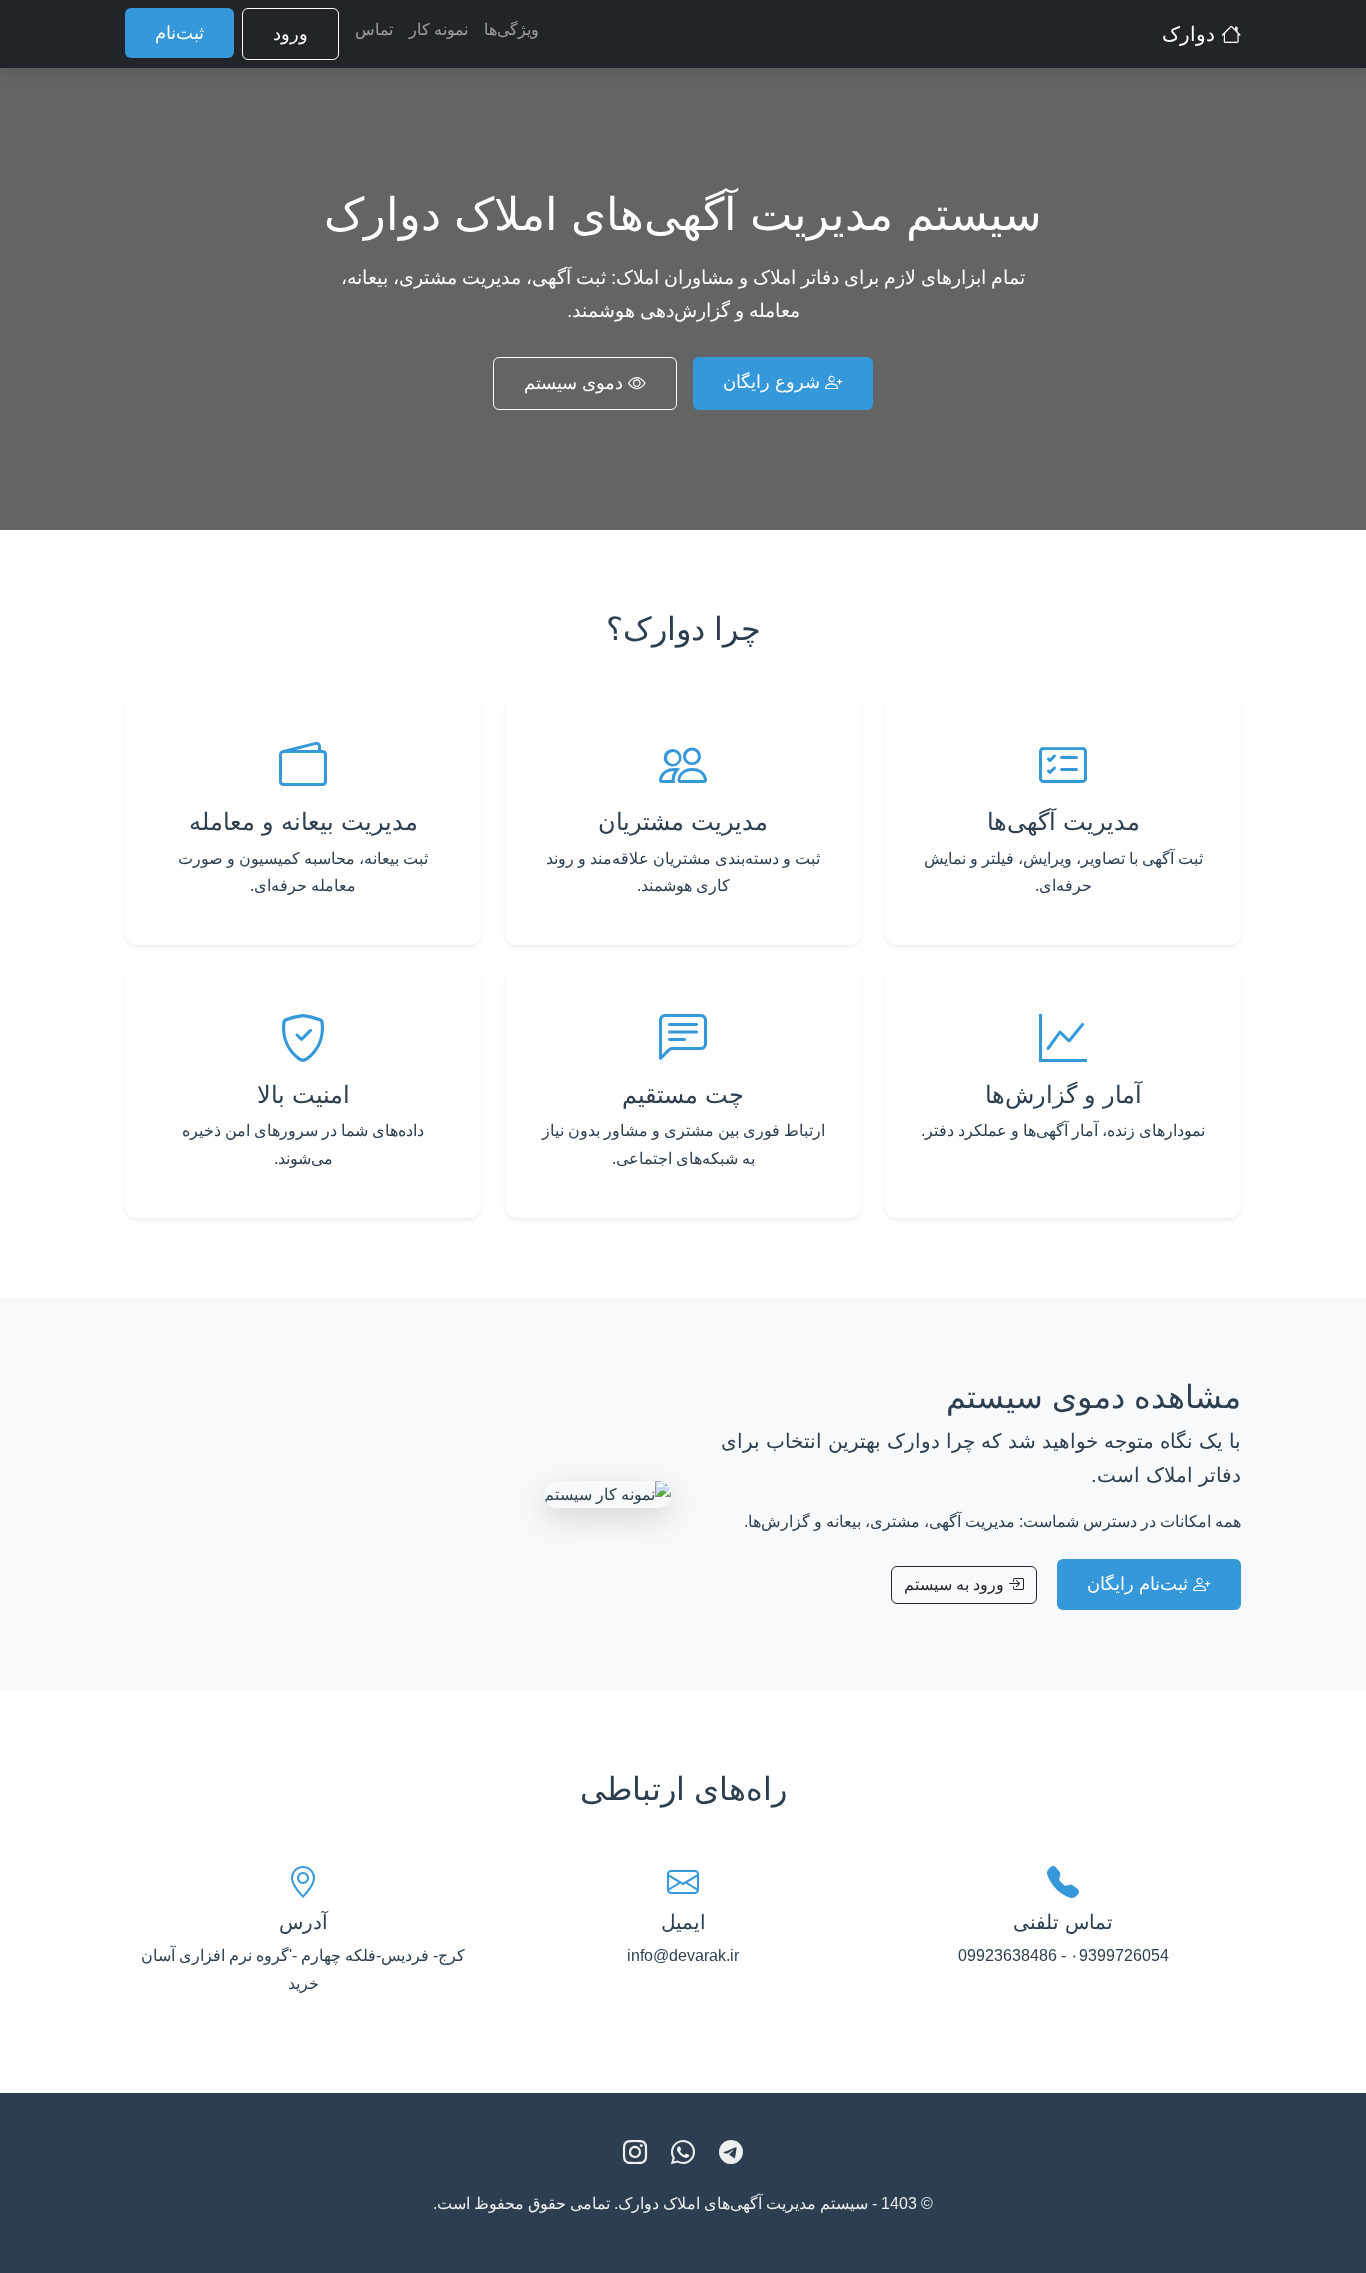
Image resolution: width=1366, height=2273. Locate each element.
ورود (290, 34)
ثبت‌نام (179, 33)
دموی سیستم (576, 383)
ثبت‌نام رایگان (1140, 1584)
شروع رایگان (774, 382)
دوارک (1191, 34)
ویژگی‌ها (511, 29)
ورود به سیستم (956, 1584)
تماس (374, 29)
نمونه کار (438, 29)
